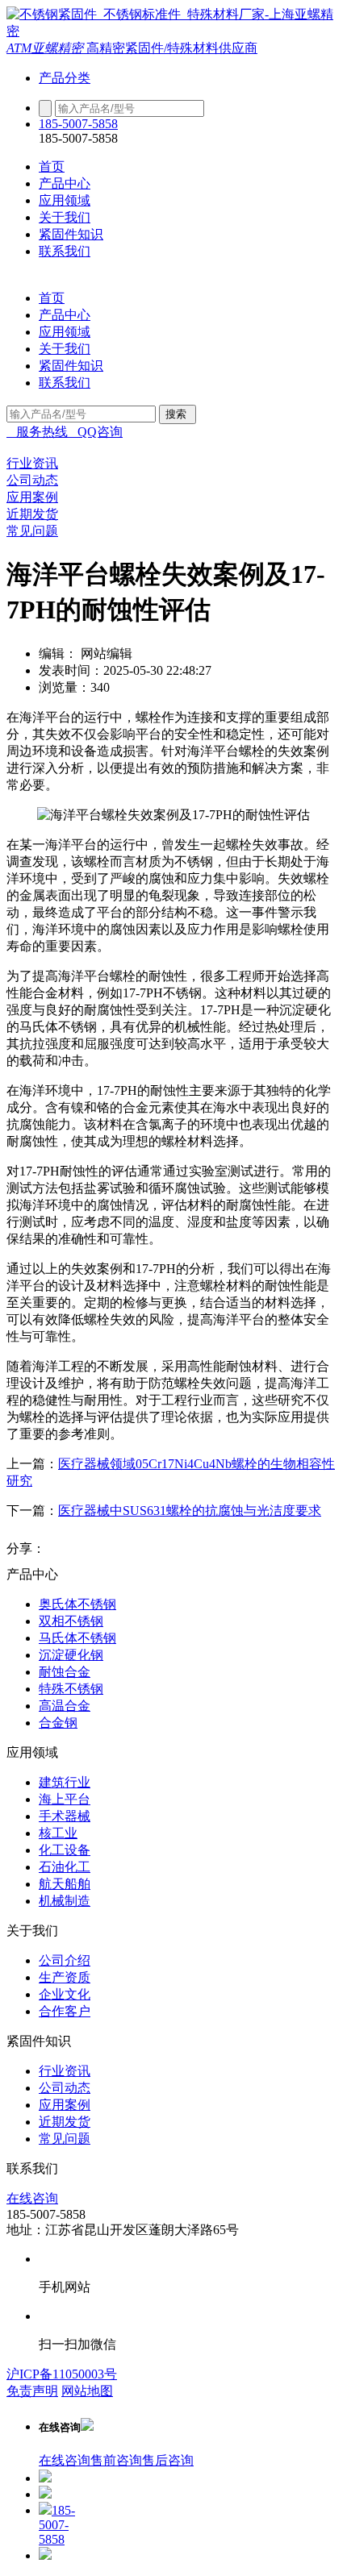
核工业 (58, 1833)
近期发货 (65, 2122)
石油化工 (65, 1867)
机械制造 (65, 1901)
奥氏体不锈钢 (77, 1604)
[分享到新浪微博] (61, 1549)
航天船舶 (65, 1884)
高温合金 (65, 1706)
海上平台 (65, 1799)
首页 (52, 166)
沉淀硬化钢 (71, 1655)
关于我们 (65, 217)
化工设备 (65, 1850)
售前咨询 (116, 2460)
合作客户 (65, 2011)
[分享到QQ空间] (92, 1549)
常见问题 (65, 2139)
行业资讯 (65, 2071)
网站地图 (87, 2391)
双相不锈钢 (71, 1621)
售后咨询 (168, 2460)
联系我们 (65, 251)
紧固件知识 (71, 234)
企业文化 (65, 1994)
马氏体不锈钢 (77, 1638)
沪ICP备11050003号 (62, 2374)
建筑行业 (65, 1782)
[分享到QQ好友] (123, 1549)
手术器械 (65, 1816)
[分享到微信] (153, 1549)
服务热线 (37, 432)
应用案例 (65, 2105)
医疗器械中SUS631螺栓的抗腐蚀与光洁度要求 (190, 1511)
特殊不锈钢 (71, 1689)
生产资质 (65, 1977)
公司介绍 (65, 1960)
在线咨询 (32, 2198)
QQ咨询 (95, 432)
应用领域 (65, 200)
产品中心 (65, 183)
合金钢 (58, 1723)
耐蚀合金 (65, 1672)
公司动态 (65, 2088)
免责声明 (32, 2391)
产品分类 (65, 78)
